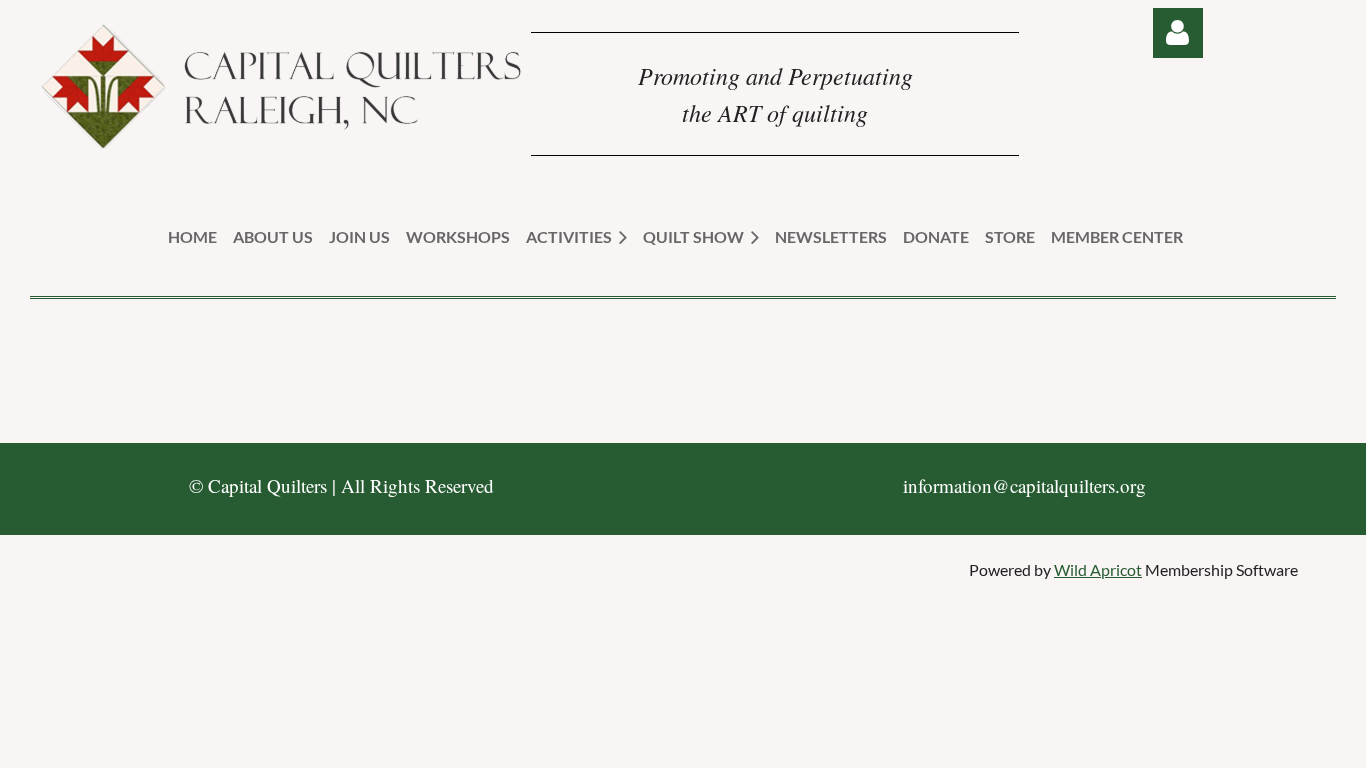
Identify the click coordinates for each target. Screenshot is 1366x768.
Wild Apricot (1098, 569)
